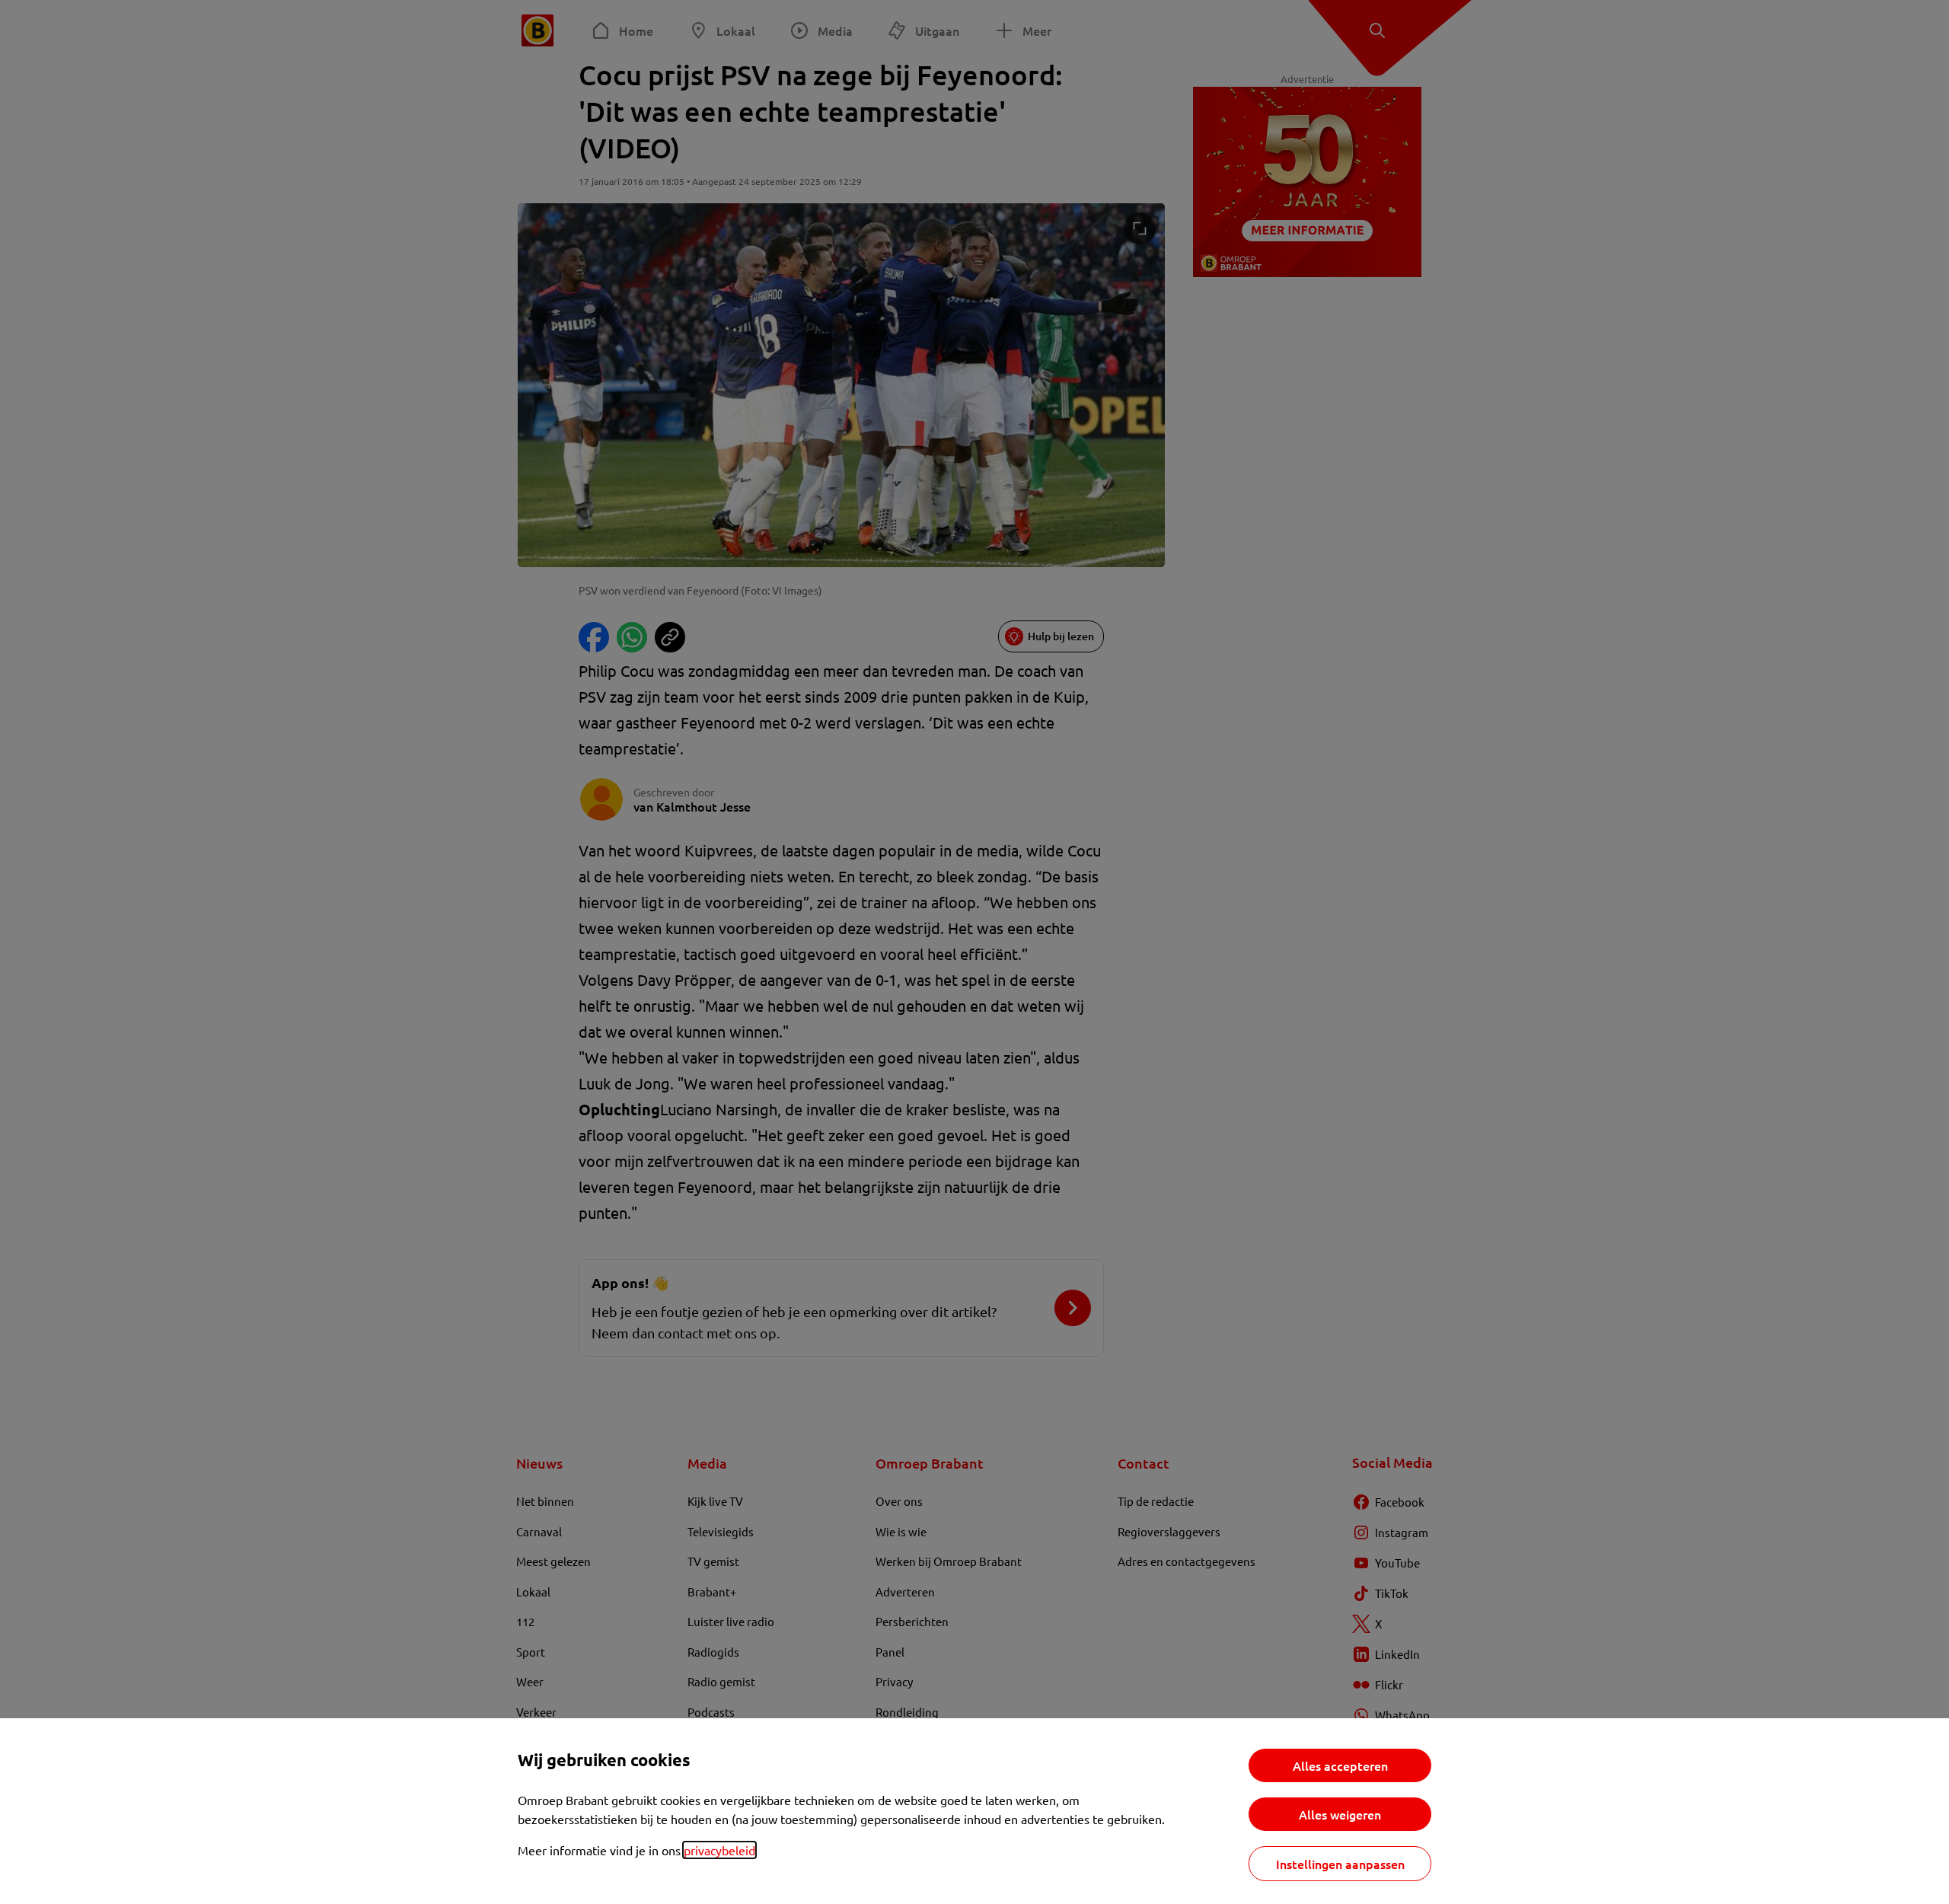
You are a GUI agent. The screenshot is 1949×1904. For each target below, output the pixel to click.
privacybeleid (719, 1850)
